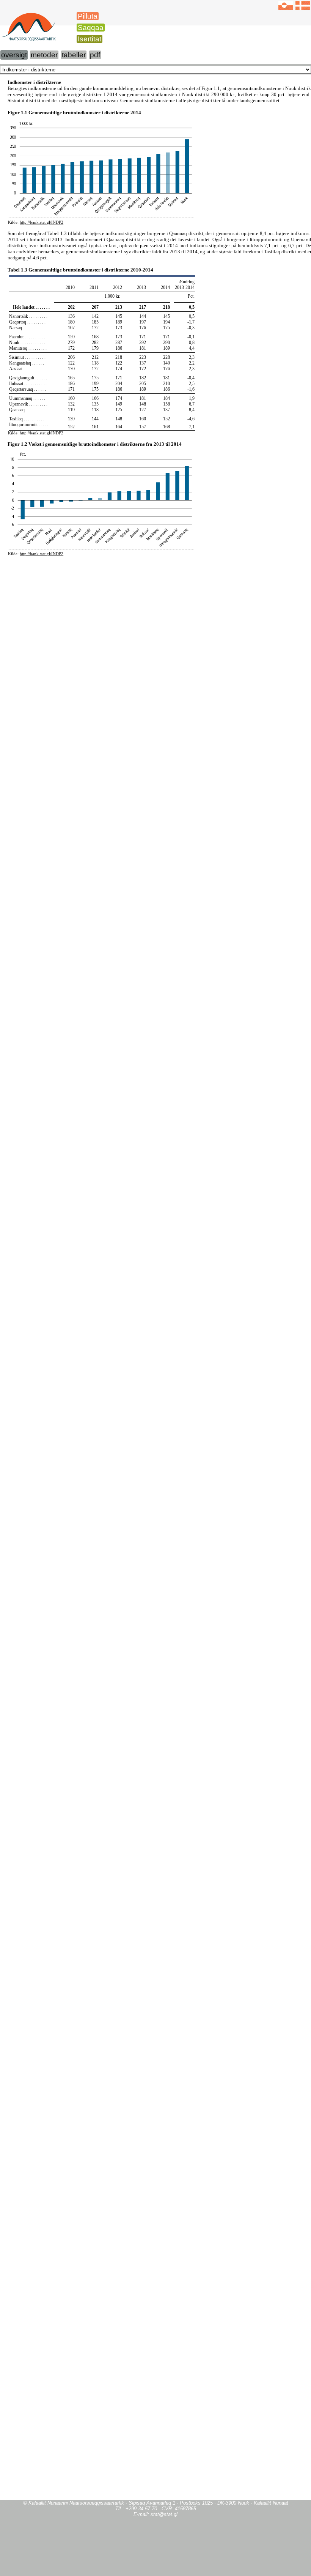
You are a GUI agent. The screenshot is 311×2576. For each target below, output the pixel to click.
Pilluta (88, 16)
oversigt (14, 55)
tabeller (74, 55)
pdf (95, 55)
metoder (44, 55)
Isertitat (90, 39)
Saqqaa (91, 28)
